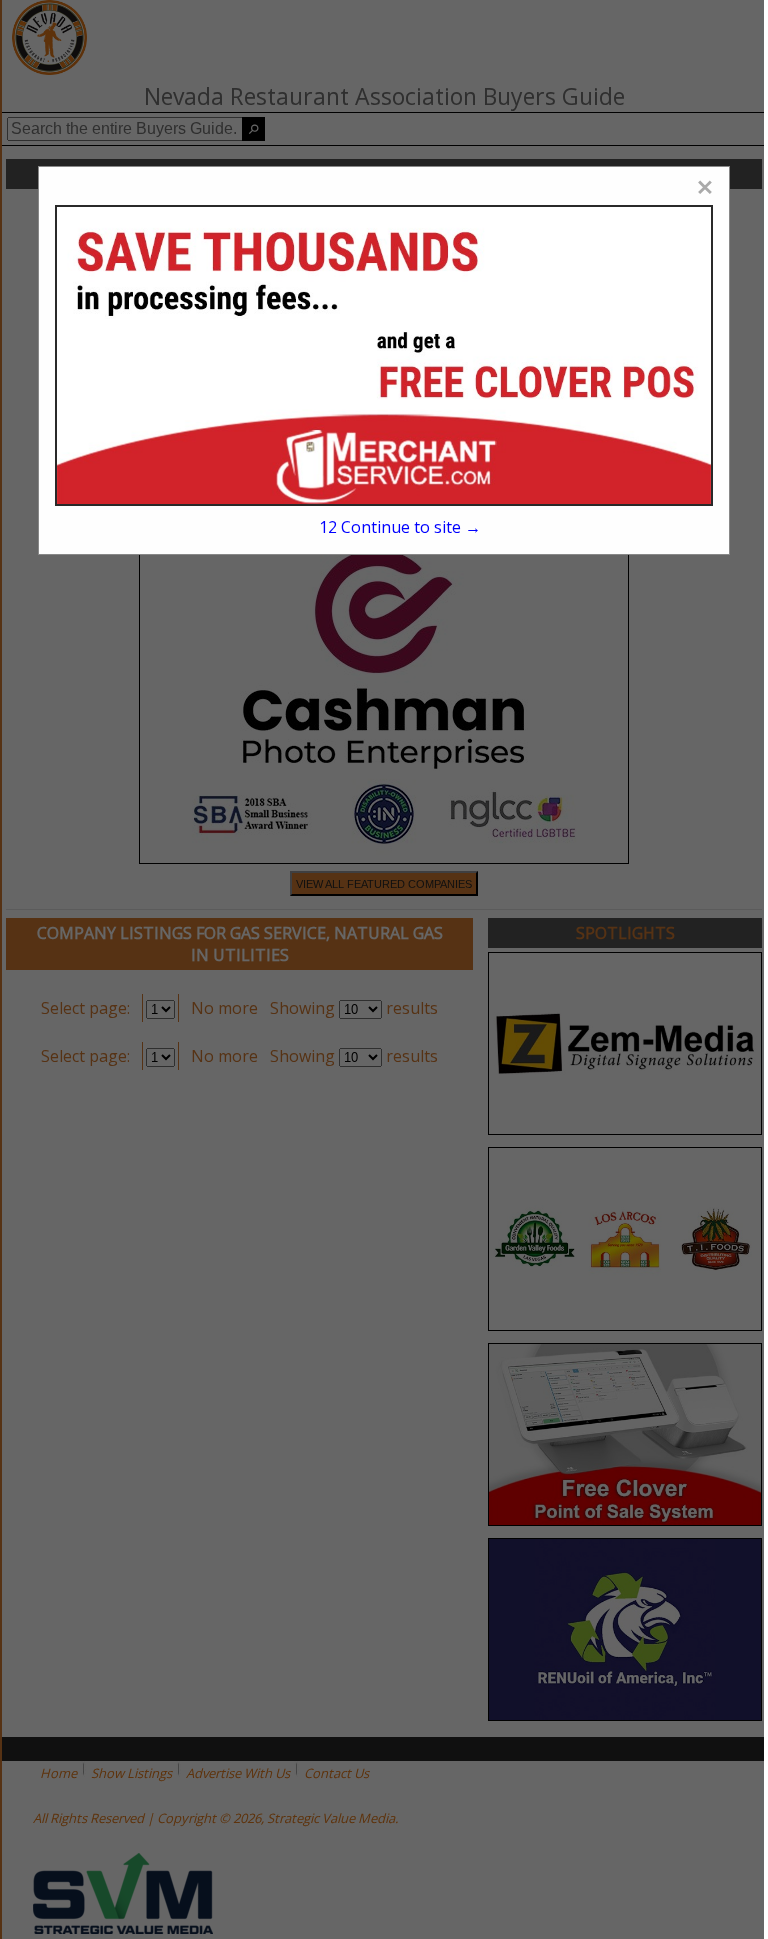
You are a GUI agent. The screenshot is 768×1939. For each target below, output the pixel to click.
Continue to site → (400, 527)
